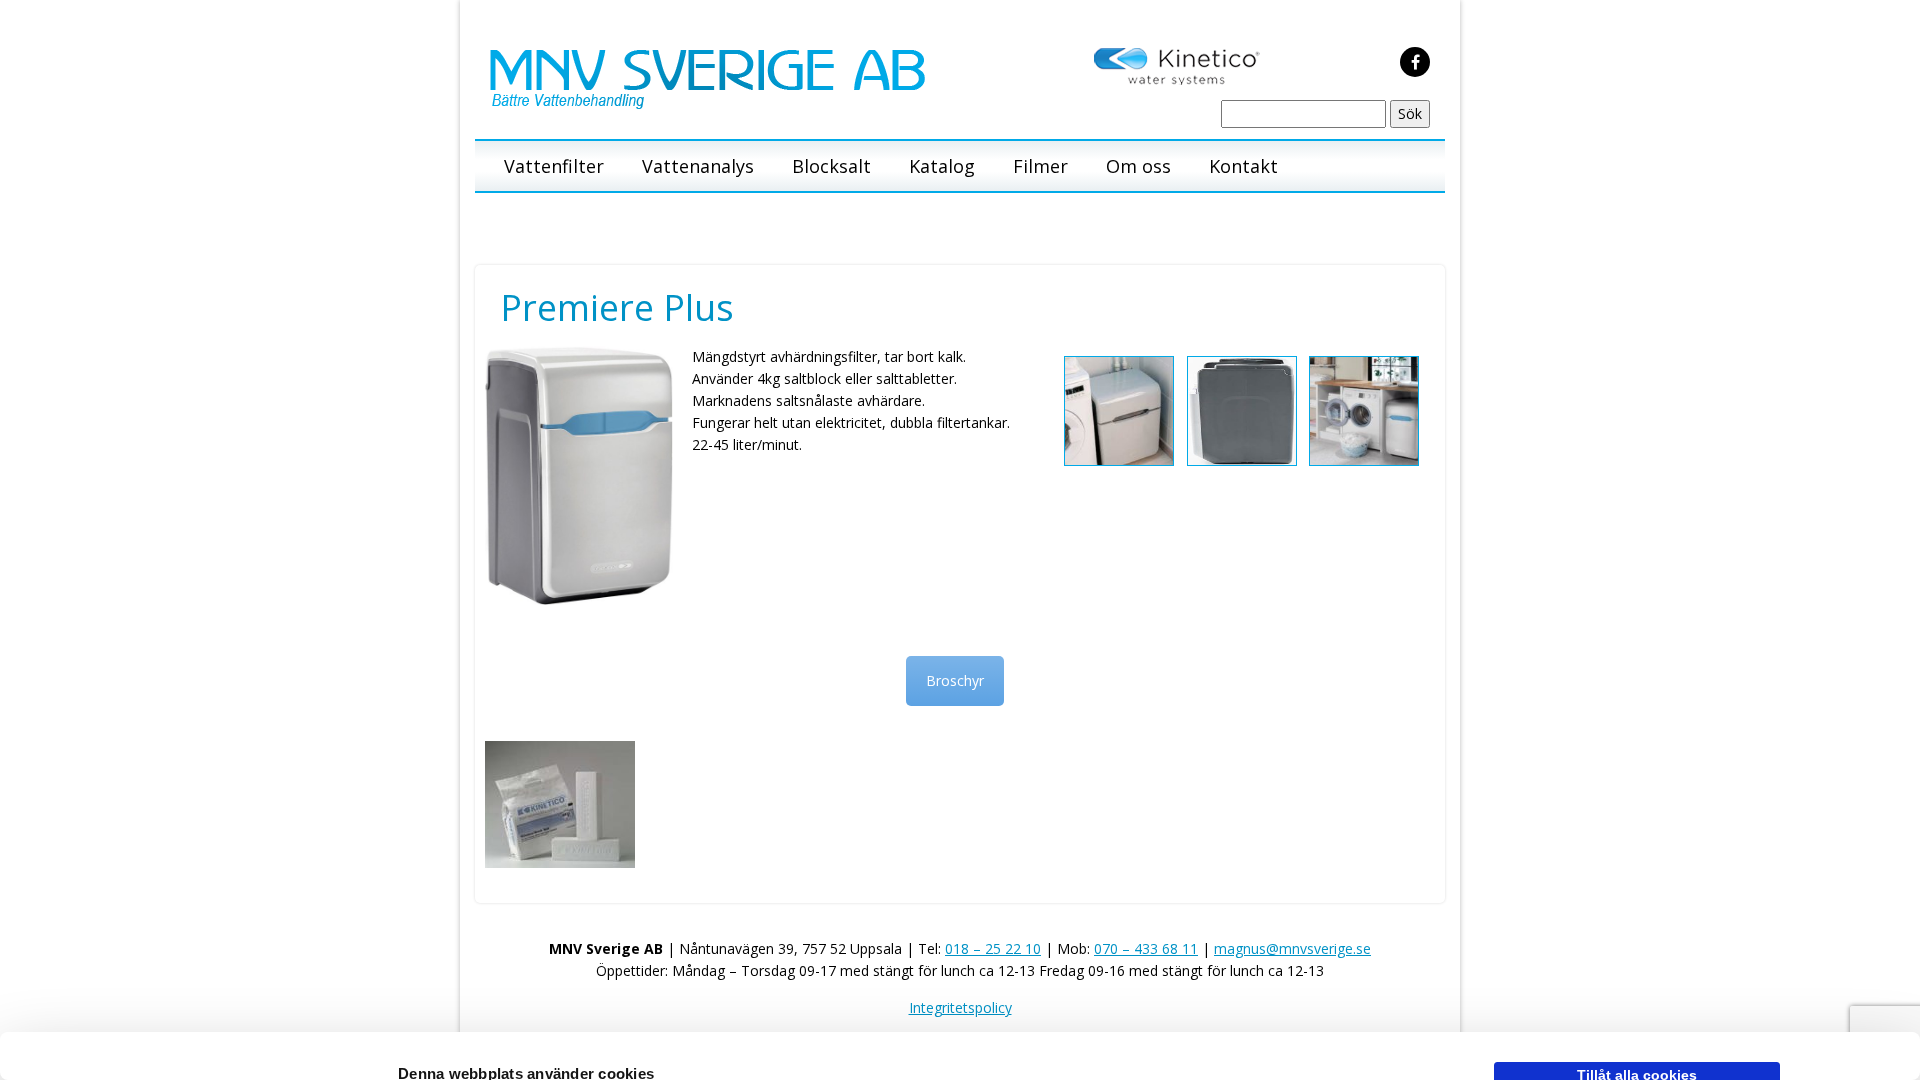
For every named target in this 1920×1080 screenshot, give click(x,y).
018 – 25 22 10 (993, 948)
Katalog (942, 166)
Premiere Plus (617, 307)
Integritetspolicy (960, 1007)
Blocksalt (831, 166)
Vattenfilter (554, 166)
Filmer (1040, 166)
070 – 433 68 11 (1146, 948)
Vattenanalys (698, 166)
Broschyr (955, 680)
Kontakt (1243, 166)
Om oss (1138, 166)
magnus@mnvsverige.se (1292, 948)
